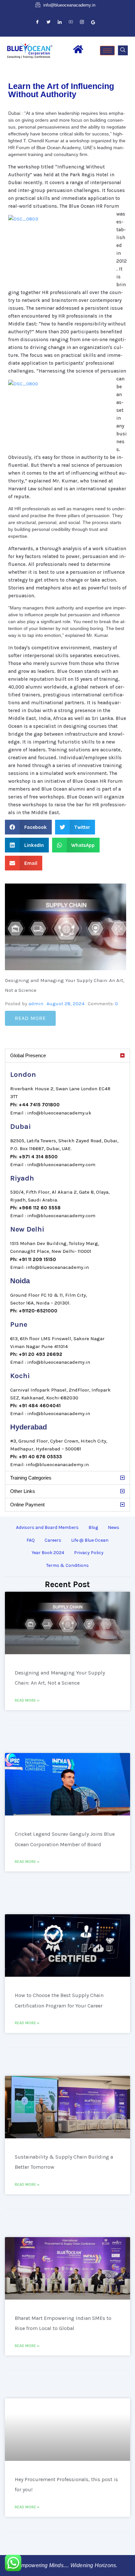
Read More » (27, 1700)
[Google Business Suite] (93, 22)
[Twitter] (48, 22)
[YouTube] (71, 22)
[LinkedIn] (60, 22)
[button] (123, 50)
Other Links (23, 1491)
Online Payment (27, 1505)
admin (36, 1004)
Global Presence (28, 1055)
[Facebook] (37, 22)
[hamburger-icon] (107, 51)
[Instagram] (82, 22)
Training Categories (31, 1478)
